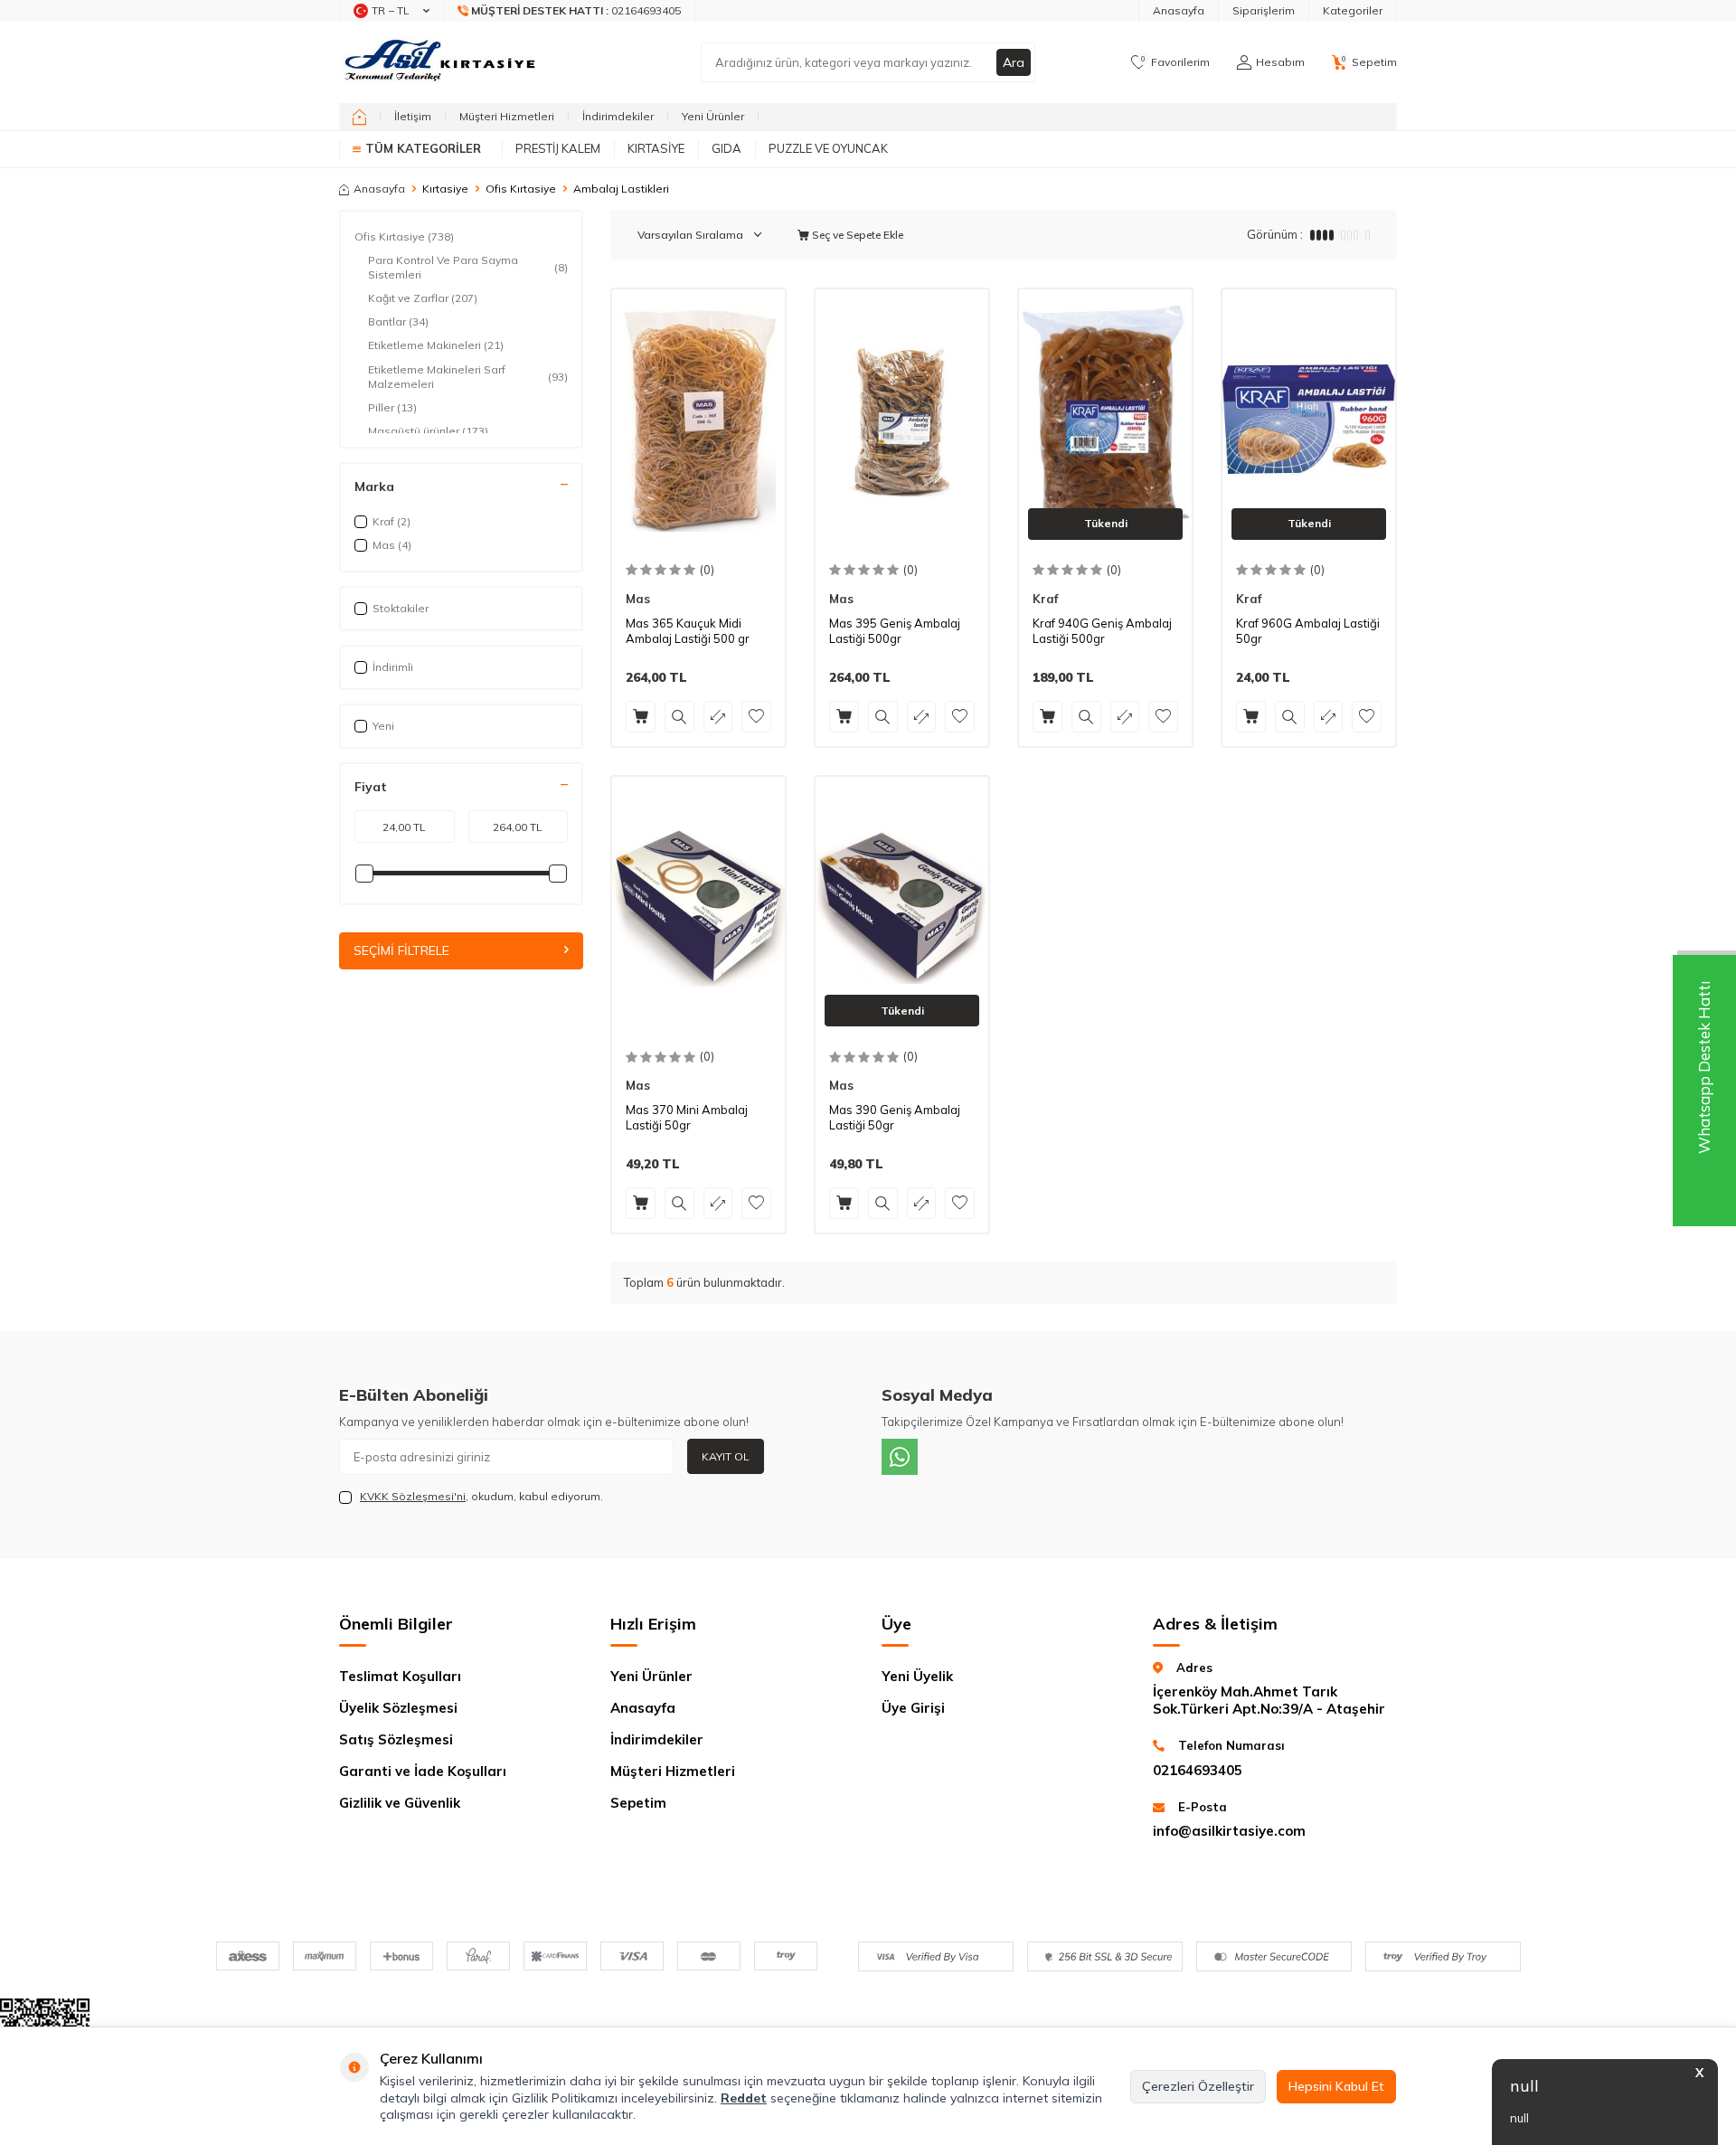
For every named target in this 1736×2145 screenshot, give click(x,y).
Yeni (383, 726)
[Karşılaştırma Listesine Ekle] (718, 717)
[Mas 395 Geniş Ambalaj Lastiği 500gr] (902, 419)
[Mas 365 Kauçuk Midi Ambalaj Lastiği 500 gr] (698, 419)
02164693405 (1198, 1770)
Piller (392, 407)
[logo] (442, 62)
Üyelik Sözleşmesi (398, 1708)
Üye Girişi (913, 1708)
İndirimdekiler (618, 116)
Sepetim (638, 1803)
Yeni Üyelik (917, 1676)
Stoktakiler (401, 608)
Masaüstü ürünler (428, 431)
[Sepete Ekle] (641, 717)
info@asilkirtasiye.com (1229, 1831)
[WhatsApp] (900, 1457)
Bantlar (398, 321)
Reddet (744, 2098)
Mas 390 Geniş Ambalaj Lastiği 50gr (895, 1117)
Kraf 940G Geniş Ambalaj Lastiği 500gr (1102, 631)
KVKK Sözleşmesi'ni (413, 1496)
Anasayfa (1179, 10)
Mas (638, 599)
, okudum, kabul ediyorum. (481, 1496)
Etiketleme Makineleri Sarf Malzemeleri (468, 377)
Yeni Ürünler (713, 116)
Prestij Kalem (558, 148)
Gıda (726, 148)
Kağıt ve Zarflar (423, 298)
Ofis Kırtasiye (521, 189)
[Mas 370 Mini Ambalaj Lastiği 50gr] (698, 907)
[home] (359, 117)
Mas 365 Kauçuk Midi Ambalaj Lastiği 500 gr (688, 631)
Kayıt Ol (726, 1456)
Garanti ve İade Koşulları (423, 1771)
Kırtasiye (656, 148)
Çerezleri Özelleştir (1198, 2086)
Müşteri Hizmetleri (507, 116)
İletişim (413, 116)
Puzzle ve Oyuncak (828, 148)
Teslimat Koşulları (400, 1676)
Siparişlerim (1264, 10)
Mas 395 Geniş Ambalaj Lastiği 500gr (895, 631)
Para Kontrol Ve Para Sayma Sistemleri (468, 267)
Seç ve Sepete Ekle (856, 235)
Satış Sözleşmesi (396, 1739)
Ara (1014, 62)
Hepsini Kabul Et (1336, 2086)
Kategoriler (1353, 10)
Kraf (1045, 599)
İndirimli (393, 667)
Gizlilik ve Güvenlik (400, 1803)
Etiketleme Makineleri (436, 345)
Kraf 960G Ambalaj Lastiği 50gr (1308, 631)
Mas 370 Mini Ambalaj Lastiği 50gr (687, 1117)
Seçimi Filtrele (401, 951)
